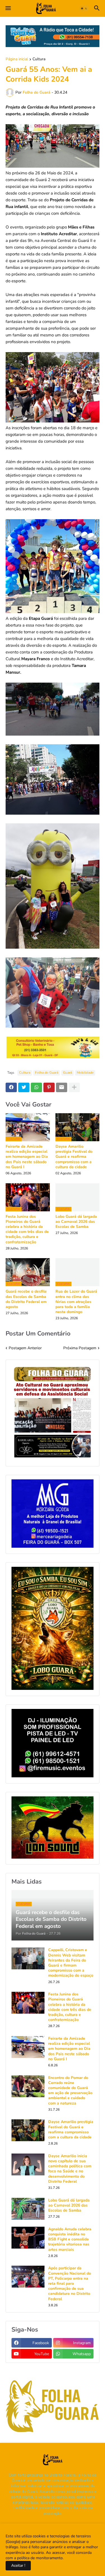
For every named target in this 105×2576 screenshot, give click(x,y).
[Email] (62, 1087)
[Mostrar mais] (74, 1087)
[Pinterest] (49, 1087)
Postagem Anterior (25, 1348)
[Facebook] (11, 1087)
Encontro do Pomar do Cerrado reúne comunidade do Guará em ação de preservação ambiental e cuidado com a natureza (70, 2091)
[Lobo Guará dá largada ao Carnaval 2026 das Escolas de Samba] (28, 2209)
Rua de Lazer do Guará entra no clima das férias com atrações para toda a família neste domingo (76, 1302)
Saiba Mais (73, 2558)
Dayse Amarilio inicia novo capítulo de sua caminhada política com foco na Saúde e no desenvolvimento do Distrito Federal (70, 2169)
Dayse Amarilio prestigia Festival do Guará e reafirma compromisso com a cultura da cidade (74, 1157)
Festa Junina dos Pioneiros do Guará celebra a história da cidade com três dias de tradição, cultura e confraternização (27, 1229)
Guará (67, 1073)
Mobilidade (85, 1073)
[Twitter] (24, 1087)
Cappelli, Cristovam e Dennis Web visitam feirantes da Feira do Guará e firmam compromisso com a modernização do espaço (71, 1963)
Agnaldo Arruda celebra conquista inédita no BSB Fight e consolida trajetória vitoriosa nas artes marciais (70, 2239)
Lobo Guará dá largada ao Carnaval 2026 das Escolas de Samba (76, 1222)
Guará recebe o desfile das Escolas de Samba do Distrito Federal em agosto (26, 1299)
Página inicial (17, 59)
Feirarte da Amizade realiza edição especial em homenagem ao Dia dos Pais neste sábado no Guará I (27, 1157)
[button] (8, 8)
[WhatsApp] (36, 1087)
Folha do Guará (47, 1073)
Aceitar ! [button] (18, 2565)
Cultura (39, 59)
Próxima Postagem (80, 1348)
